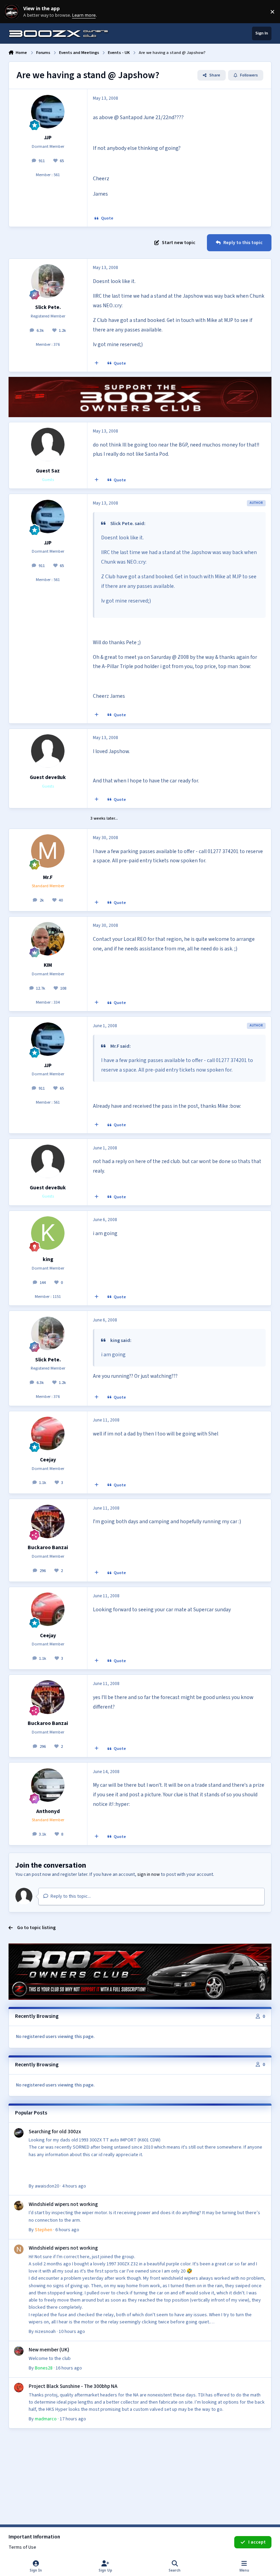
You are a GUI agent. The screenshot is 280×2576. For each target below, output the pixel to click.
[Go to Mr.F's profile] (48, 851)
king (48, 1259)
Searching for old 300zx (55, 2132)
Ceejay (48, 1460)
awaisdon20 (47, 2186)
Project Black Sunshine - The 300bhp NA (73, 2386)
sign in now (149, 1874)
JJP (48, 138)
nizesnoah (45, 2332)
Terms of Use (22, 2547)
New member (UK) (49, 2350)
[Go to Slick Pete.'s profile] (48, 281)
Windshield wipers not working (63, 2204)
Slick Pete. (48, 307)
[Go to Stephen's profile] (19, 2206)
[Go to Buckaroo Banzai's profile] (48, 1521)
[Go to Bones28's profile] (19, 2351)
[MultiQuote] (96, 364)
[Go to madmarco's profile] (19, 2388)
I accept (257, 2542)
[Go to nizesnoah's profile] (19, 2249)
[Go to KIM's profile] (48, 939)
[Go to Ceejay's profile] (48, 1433)
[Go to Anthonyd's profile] (48, 1785)
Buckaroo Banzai (48, 1547)
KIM (48, 965)
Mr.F (48, 877)
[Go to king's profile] (48, 1233)
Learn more (13, 12)
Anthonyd (48, 1811)
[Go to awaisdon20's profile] (19, 2133)
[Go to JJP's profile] (48, 112)
